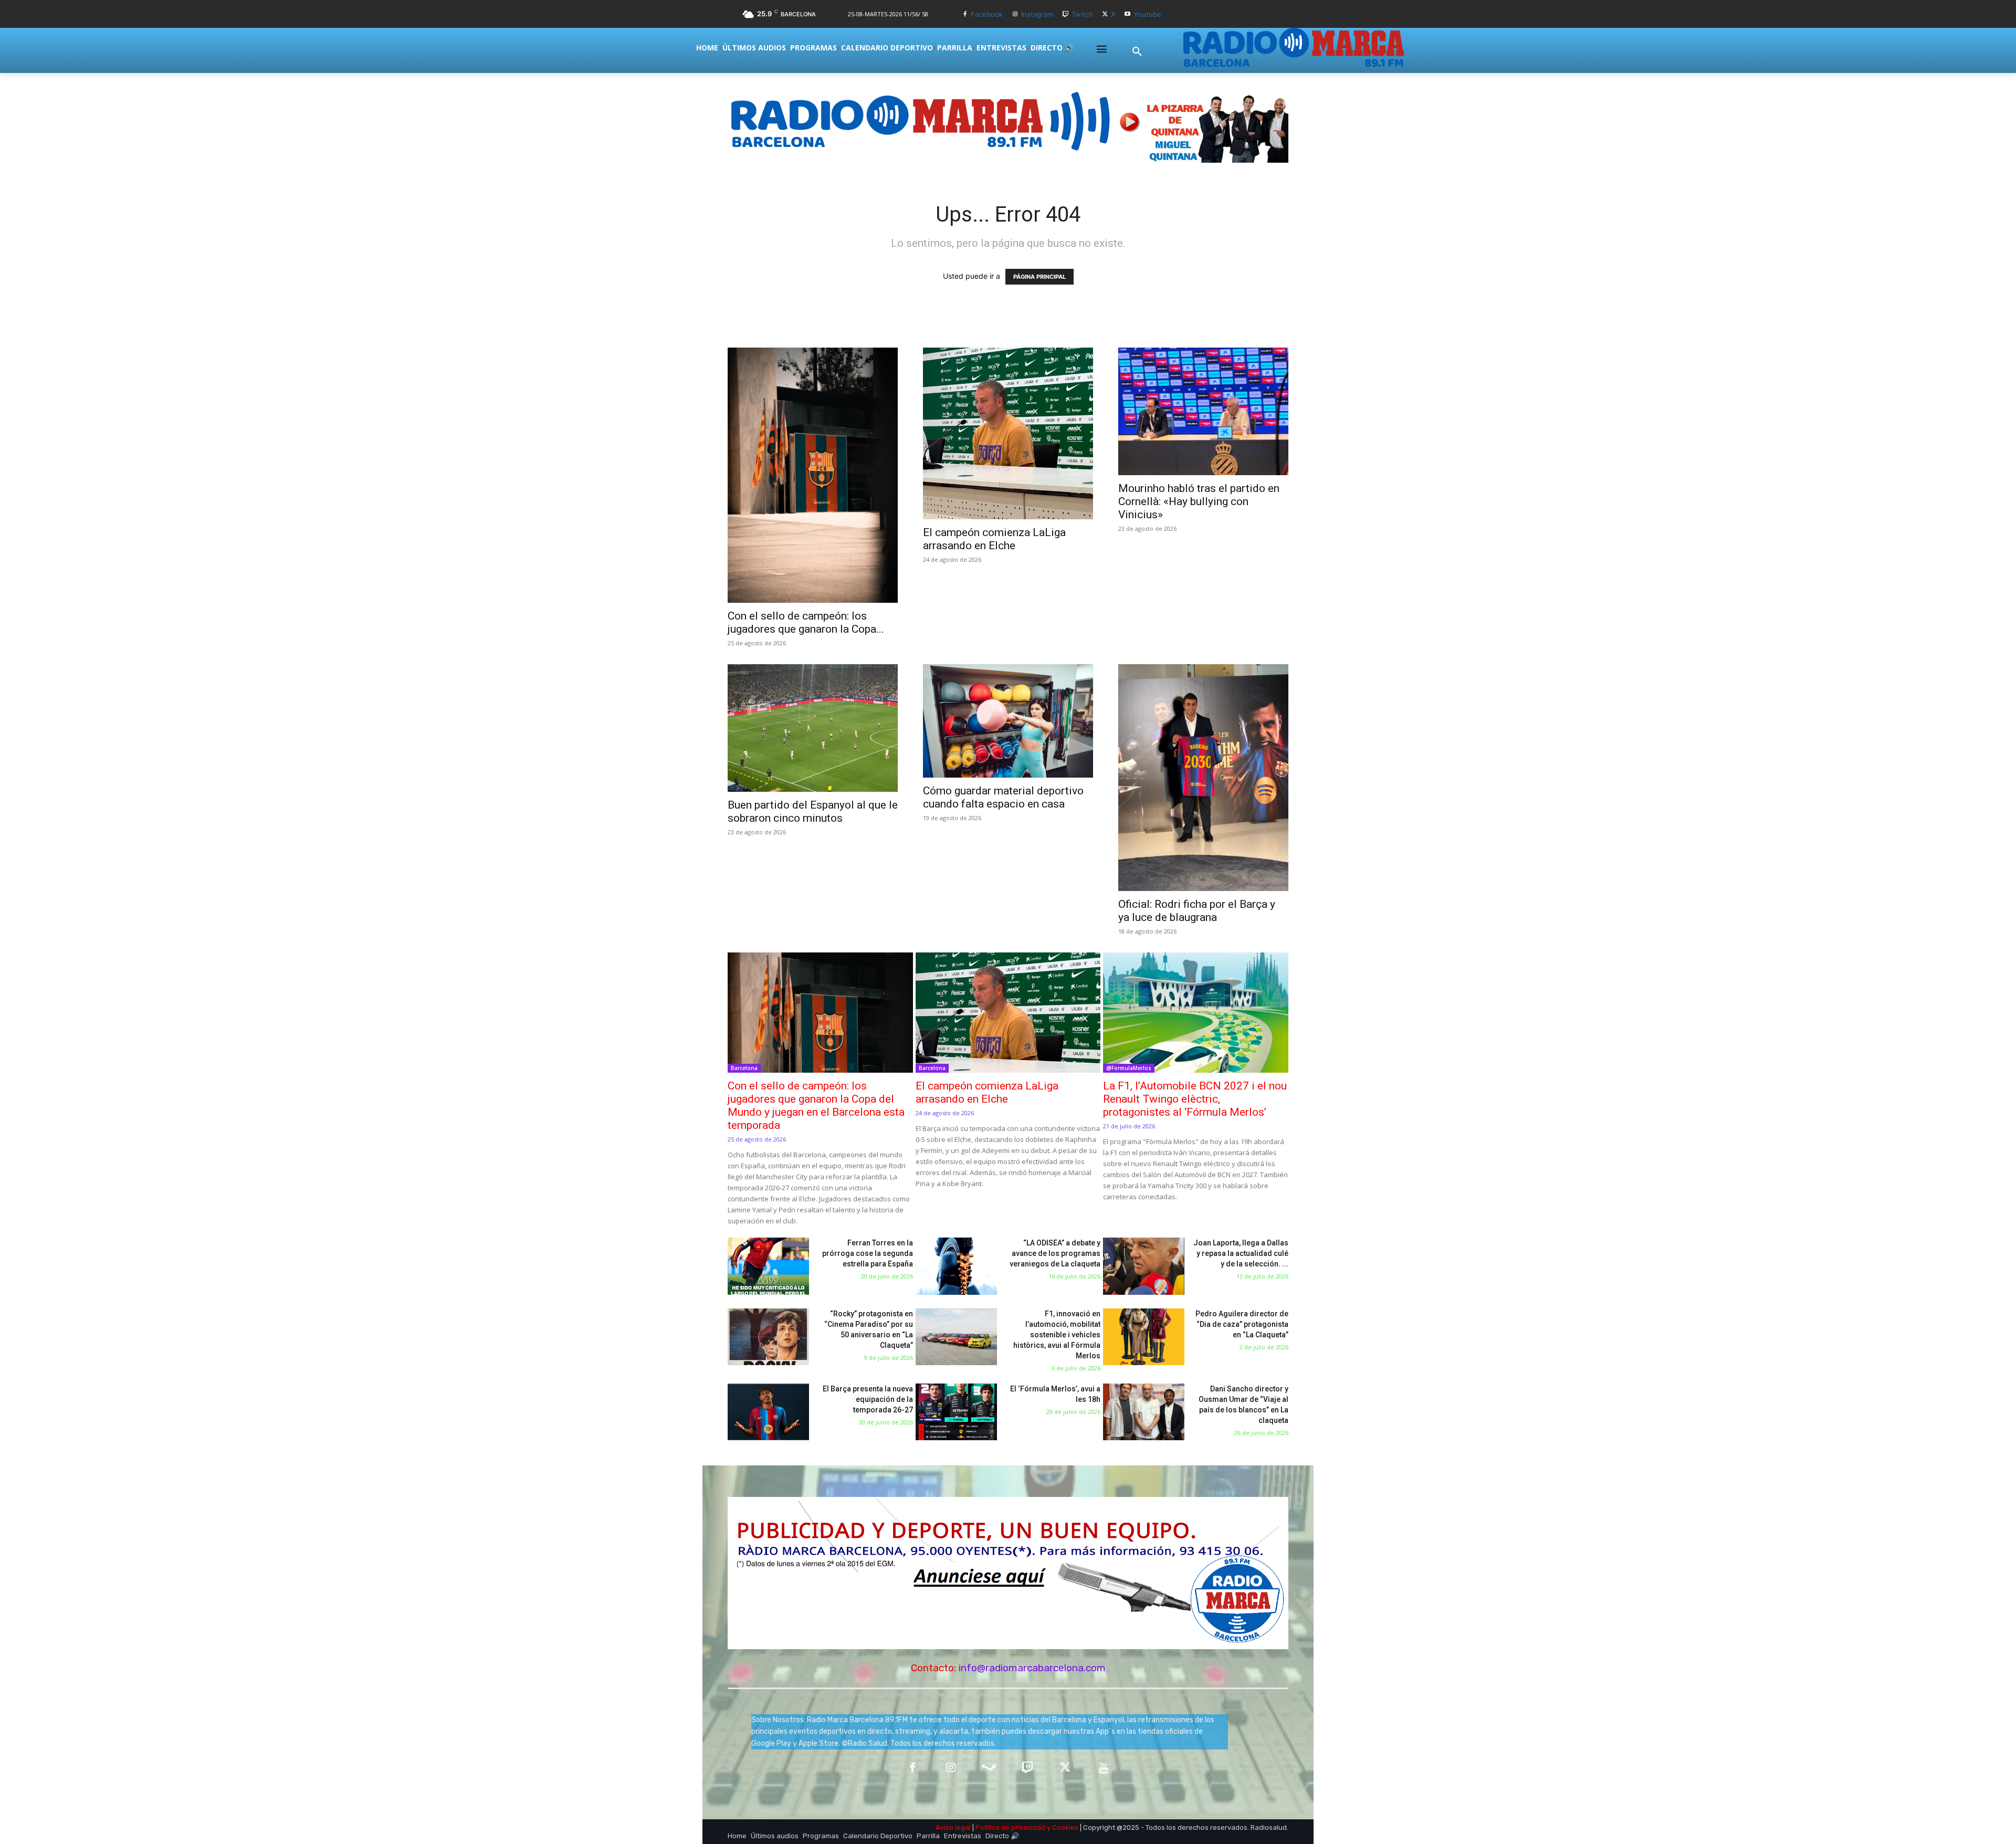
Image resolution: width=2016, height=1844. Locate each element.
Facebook (987, 14)
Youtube (1147, 14)
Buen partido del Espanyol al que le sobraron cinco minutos (813, 811)
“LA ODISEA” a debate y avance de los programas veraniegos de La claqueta (1055, 1253)
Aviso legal (953, 1827)
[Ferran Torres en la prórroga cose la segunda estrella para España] (768, 1266)
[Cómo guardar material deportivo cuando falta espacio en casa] (1008, 721)
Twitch (1082, 14)
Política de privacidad (1010, 1827)
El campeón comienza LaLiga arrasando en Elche (994, 539)
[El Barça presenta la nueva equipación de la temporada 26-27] (768, 1412)
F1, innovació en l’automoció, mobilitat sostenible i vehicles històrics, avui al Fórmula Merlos (1057, 1335)
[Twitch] (1065, 14)
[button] (1137, 52)
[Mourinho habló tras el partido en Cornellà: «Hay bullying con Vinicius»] (1203, 411)
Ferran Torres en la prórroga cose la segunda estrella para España (868, 1253)
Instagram (1037, 14)
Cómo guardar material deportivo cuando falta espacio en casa (1003, 797)
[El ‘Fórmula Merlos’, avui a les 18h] (956, 1412)
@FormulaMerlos (1129, 1068)
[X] (1105, 14)
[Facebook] (965, 14)
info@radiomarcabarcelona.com (1032, 1668)
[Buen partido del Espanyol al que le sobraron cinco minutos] (813, 728)
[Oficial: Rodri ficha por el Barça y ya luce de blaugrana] (1203, 778)
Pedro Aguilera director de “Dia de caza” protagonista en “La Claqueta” (1242, 1324)
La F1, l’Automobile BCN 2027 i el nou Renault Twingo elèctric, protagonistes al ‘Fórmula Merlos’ (1195, 1099)
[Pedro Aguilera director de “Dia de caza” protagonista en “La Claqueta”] (1144, 1337)
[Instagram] (1015, 14)
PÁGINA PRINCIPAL (1039, 277)
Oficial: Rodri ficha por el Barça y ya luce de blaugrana (1197, 911)
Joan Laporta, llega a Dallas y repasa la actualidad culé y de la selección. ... (1241, 1253)
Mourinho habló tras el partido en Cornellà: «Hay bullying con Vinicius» (1199, 501)
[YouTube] (1104, 1769)
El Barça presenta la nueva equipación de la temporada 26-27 (868, 1399)
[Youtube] (1127, 14)
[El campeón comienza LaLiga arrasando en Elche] (1008, 433)
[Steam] (989, 1769)
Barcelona (744, 1068)
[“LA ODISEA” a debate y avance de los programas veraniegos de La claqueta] (956, 1266)
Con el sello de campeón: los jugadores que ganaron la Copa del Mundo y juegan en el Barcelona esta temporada (816, 1106)
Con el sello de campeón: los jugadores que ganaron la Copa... (806, 622)
